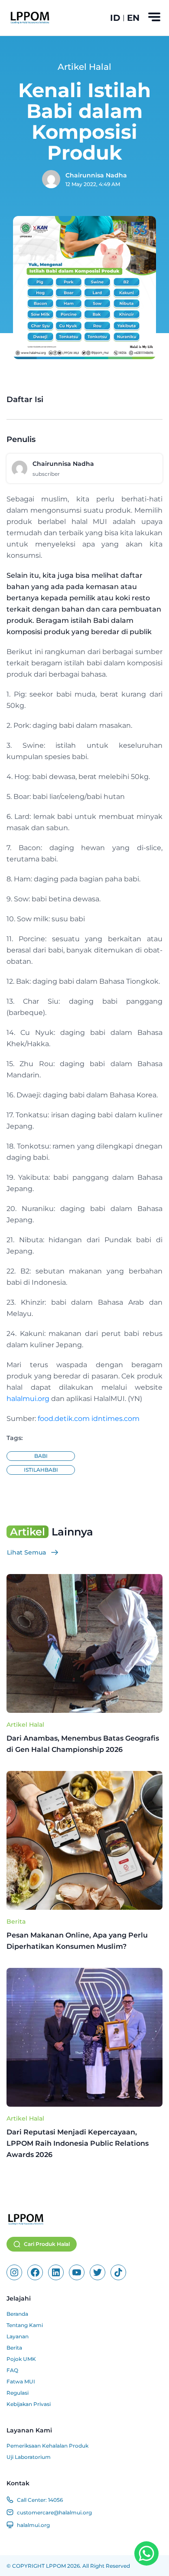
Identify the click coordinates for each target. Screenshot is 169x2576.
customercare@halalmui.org (54, 2512)
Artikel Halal (25, 1725)
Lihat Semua (26, 1552)
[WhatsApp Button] (146, 2553)
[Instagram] (14, 2272)
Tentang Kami (25, 2325)
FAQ (12, 2370)
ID (115, 18)
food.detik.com (64, 1419)
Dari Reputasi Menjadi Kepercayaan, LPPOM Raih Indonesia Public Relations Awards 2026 (78, 2143)
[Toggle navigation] (154, 17)
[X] (97, 2272)
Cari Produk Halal (47, 2244)
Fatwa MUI (21, 2381)
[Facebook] (35, 2272)
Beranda (17, 2314)
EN (133, 18)
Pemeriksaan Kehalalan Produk (47, 2446)
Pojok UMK (21, 2359)
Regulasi (18, 2393)
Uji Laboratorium (29, 2457)
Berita (16, 1921)
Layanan (18, 2336)
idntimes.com (115, 1419)
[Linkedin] (56, 2272)
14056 (55, 2500)
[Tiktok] (118, 2272)
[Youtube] (77, 2272)
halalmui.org (28, 1399)
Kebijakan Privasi (29, 2404)
